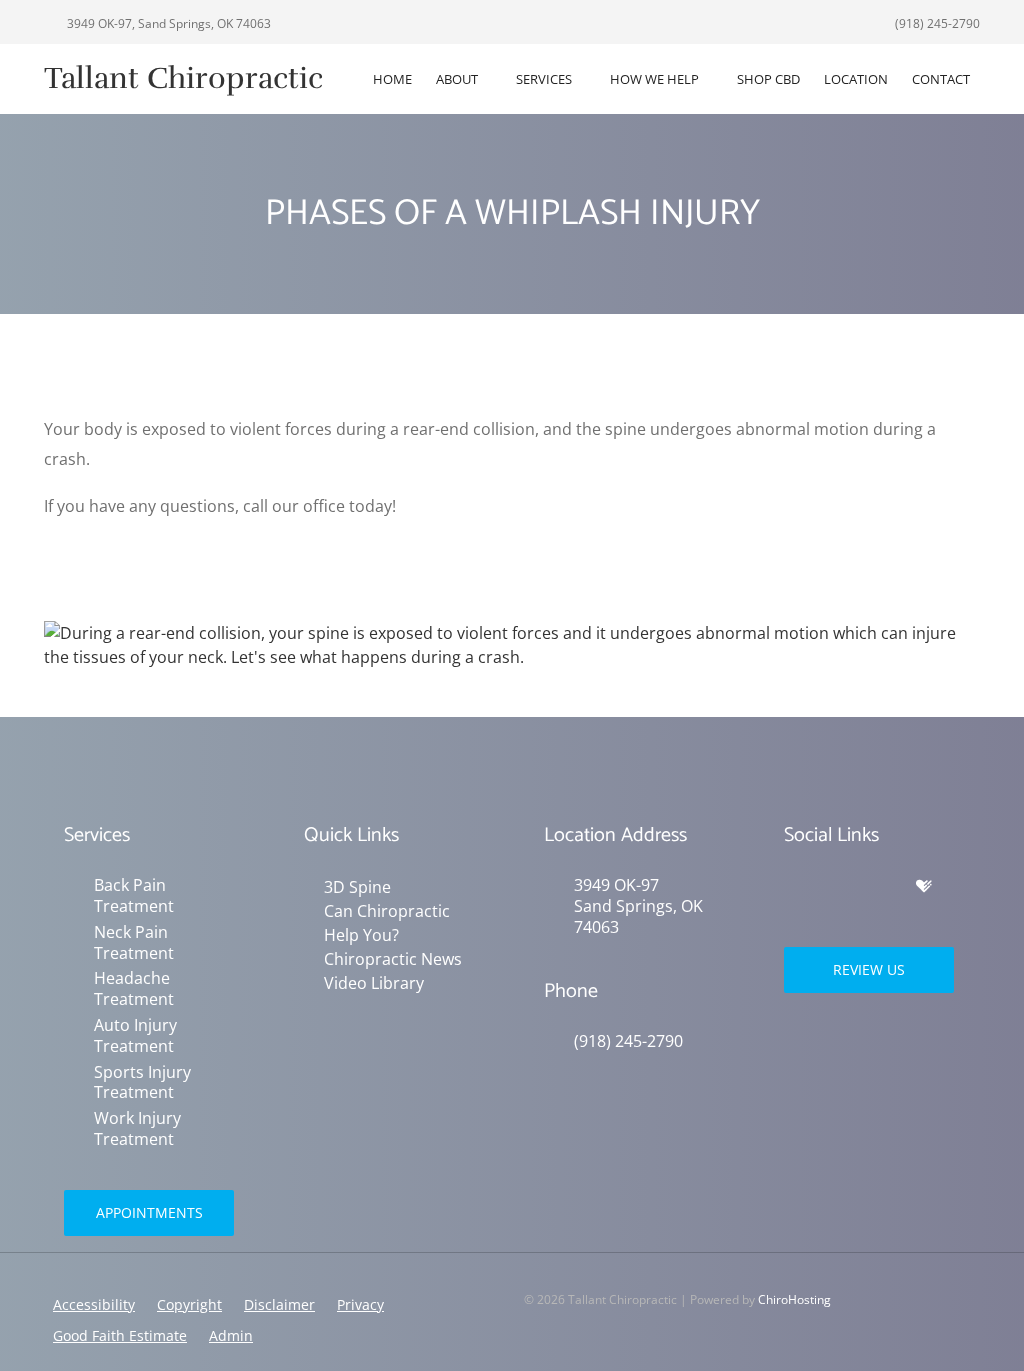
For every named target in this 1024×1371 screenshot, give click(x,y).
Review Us (869, 969)
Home (392, 79)
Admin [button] (231, 1335)
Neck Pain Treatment (134, 943)
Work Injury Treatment (137, 1129)
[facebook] (838, 887)
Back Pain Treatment (134, 896)
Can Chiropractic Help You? (387, 923)
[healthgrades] (924, 887)
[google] (794, 887)
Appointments (149, 1212)
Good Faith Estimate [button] (120, 1335)
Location (856, 79)
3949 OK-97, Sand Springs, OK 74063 (167, 23)
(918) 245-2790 (936, 23)
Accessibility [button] (94, 1304)
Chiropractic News (393, 959)
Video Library (374, 983)
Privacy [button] (360, 1304)
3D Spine (357, 887)
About (457, 79)
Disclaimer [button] (279, 1304)
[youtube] (882, 887)
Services (544, 79)
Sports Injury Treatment (142, 1083)
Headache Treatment (134, 989)
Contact (941, 79)
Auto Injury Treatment (135, 1036)
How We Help (654, 79)
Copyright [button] (189, 1304)
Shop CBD (768, 79)
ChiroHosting (794, 1299)
